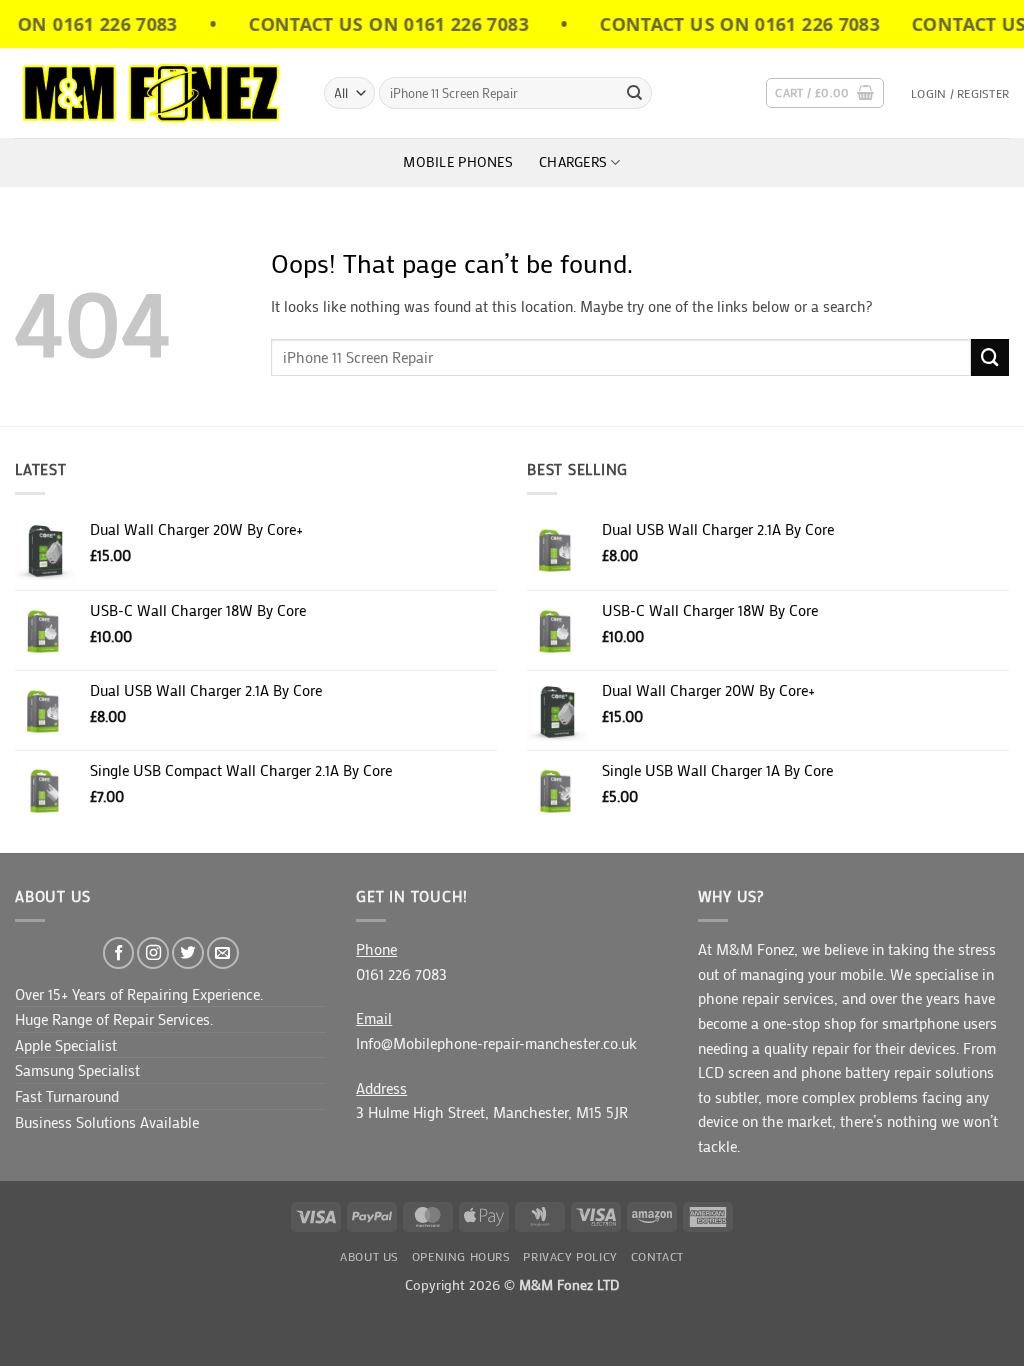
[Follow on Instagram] (153, 953)
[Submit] (634, 93)
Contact (657, 1256)
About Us (369, 1256)
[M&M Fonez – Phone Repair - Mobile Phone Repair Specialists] (154, 93)
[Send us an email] (223, 953)
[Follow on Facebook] (119, 953)
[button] (824, 93)
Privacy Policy (570, 1256)
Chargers (573, 162)
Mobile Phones (458, 162)
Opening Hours (461, 1256)
